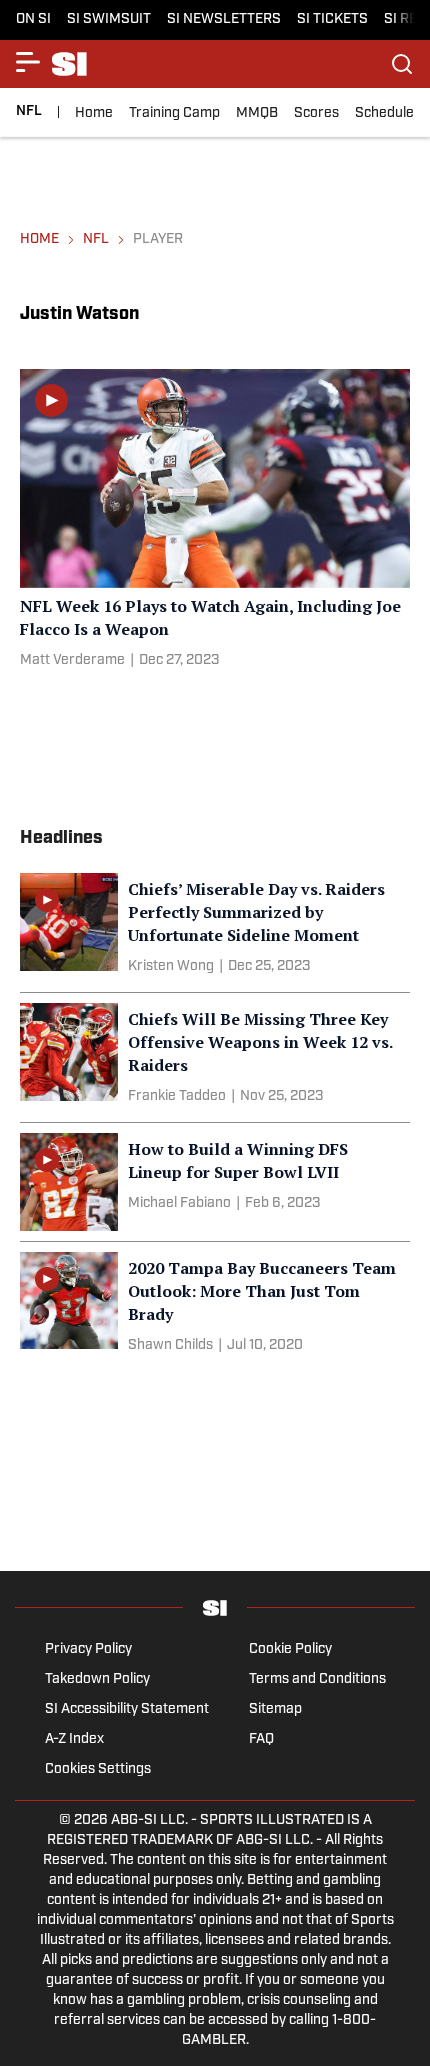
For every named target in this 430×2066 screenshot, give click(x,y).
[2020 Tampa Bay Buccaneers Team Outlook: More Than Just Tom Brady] (215, 1306)
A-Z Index (74, 1739)
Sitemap (275, 1709)
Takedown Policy (97, 1679)
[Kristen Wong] (171, 967)
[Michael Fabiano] (179, 1204)
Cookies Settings (98, 1769)
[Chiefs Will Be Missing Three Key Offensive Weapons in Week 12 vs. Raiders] (215, 1057)
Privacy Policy (88, 1649)
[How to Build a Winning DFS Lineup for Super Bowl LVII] (215, 1182)
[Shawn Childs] (170, 1346)
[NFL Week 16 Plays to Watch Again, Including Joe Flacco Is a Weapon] (215, 522)
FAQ (261, 1739)
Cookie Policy (290, 1649)
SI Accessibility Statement (127, 1709)
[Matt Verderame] (72, 661)
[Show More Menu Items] (28, 62)
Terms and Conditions (317, 1679)
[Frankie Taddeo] (177, 1097)
